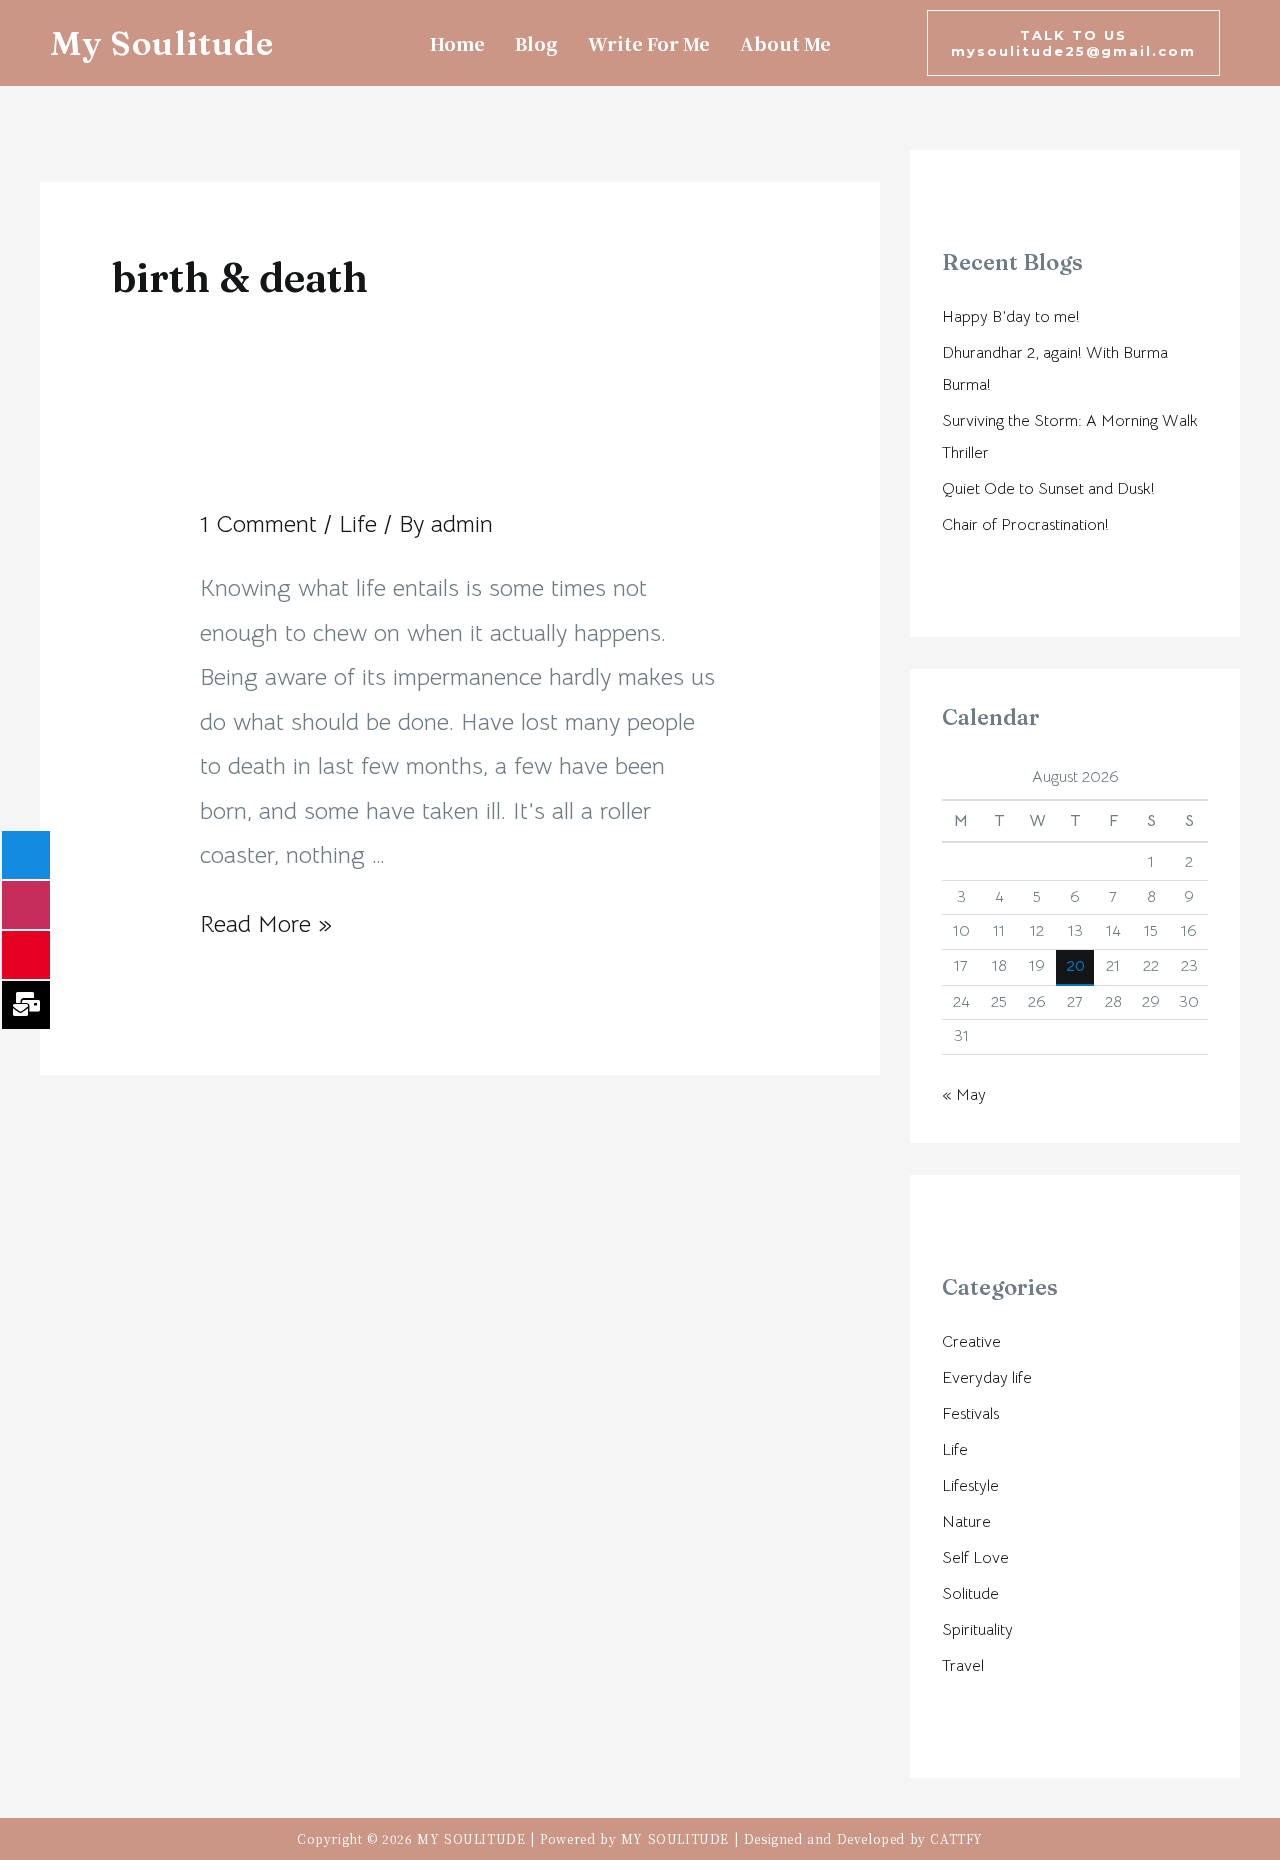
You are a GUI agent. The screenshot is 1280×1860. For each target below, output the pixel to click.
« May (964, 1095)
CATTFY (956, 1838)
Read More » (266, 924)
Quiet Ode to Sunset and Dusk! (1048, 489)
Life (358, 524)
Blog (536, 43)
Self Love (975, 1558)
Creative (971, 1342)
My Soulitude (162, 43)
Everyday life (987, 1378)
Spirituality (977, 1630)
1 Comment (258, 524)
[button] (1073, 43)
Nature (966, 1522)
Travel (963, 1666)
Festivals (970, 1414)
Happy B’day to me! (1011, 317)
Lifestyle (970, 1486)
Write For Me (649, 43)
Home (457, 43)
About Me (785, 43)
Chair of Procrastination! (1025, 525)
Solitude (970, 1594)
